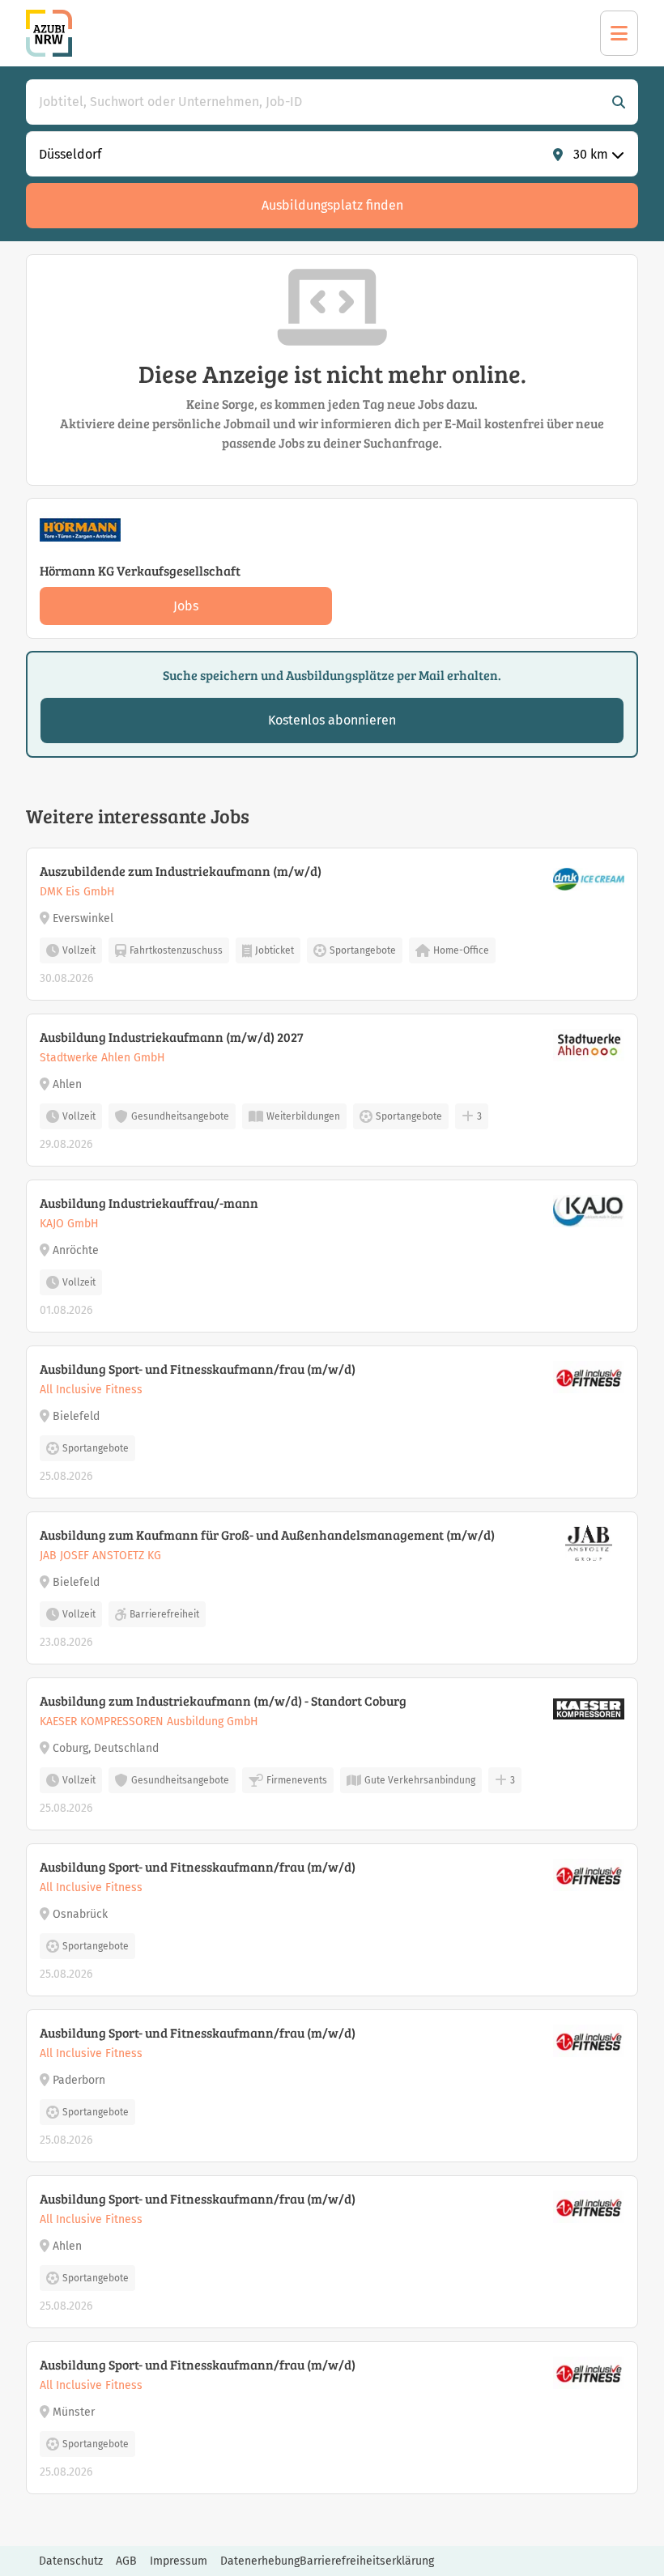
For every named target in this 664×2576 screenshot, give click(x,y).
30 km (591, 154)
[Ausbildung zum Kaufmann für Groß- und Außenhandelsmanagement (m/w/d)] (332, 1588)
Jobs (186, 606)
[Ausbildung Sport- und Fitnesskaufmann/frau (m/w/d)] (332, 1422)
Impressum (179, 2561)
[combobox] (316, 102)
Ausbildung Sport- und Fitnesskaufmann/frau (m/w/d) (198, 1369)
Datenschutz (71, 2561)
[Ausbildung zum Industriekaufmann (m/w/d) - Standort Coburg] (332, 1754)
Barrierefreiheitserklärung (367, 2561)
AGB (126, 2561)
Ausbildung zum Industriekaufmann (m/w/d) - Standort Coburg (223, 1700)
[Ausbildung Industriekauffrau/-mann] (332, 1256)
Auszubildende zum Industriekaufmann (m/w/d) (181, 871)
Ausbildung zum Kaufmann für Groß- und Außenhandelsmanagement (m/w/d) (267, 1535)
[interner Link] (49, 33)
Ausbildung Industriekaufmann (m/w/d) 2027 (172, 1037)
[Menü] (619, 33)
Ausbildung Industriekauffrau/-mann (149, 1203)
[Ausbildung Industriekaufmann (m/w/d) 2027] (332, 1090)
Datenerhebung (260, 2561)
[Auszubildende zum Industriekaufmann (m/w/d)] (332, 924)
